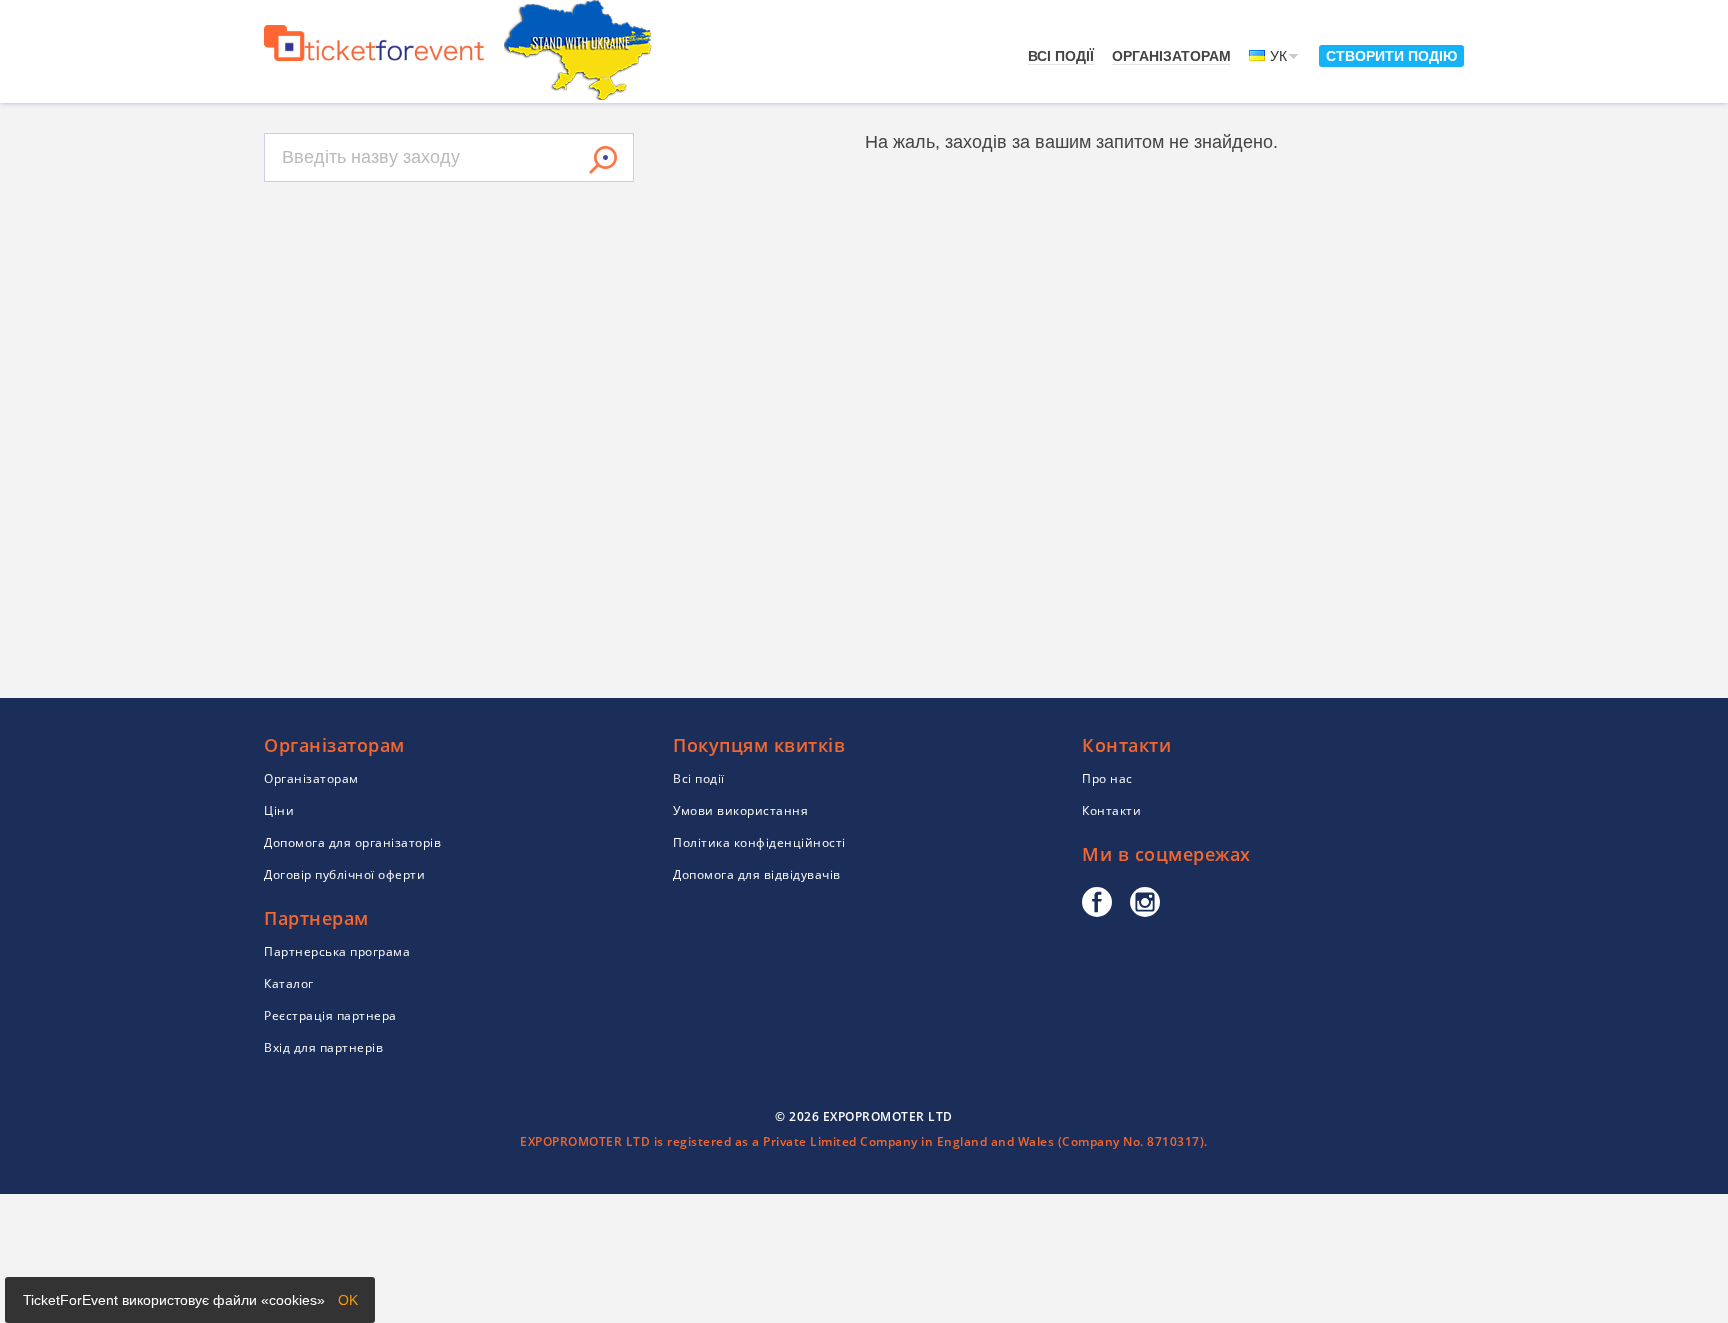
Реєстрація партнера (330, 1015)
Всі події (1061, 56)
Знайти (603, 160)
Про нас (1107, 778)
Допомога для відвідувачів (757, 874)
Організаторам (1171, 56)
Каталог (289, 983)
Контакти (1111, 810)
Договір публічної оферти (344, 874)
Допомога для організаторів (352, 842)
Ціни (279, 810)
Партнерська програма (337, 951)
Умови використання (740, 810)
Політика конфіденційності (759, 842)
